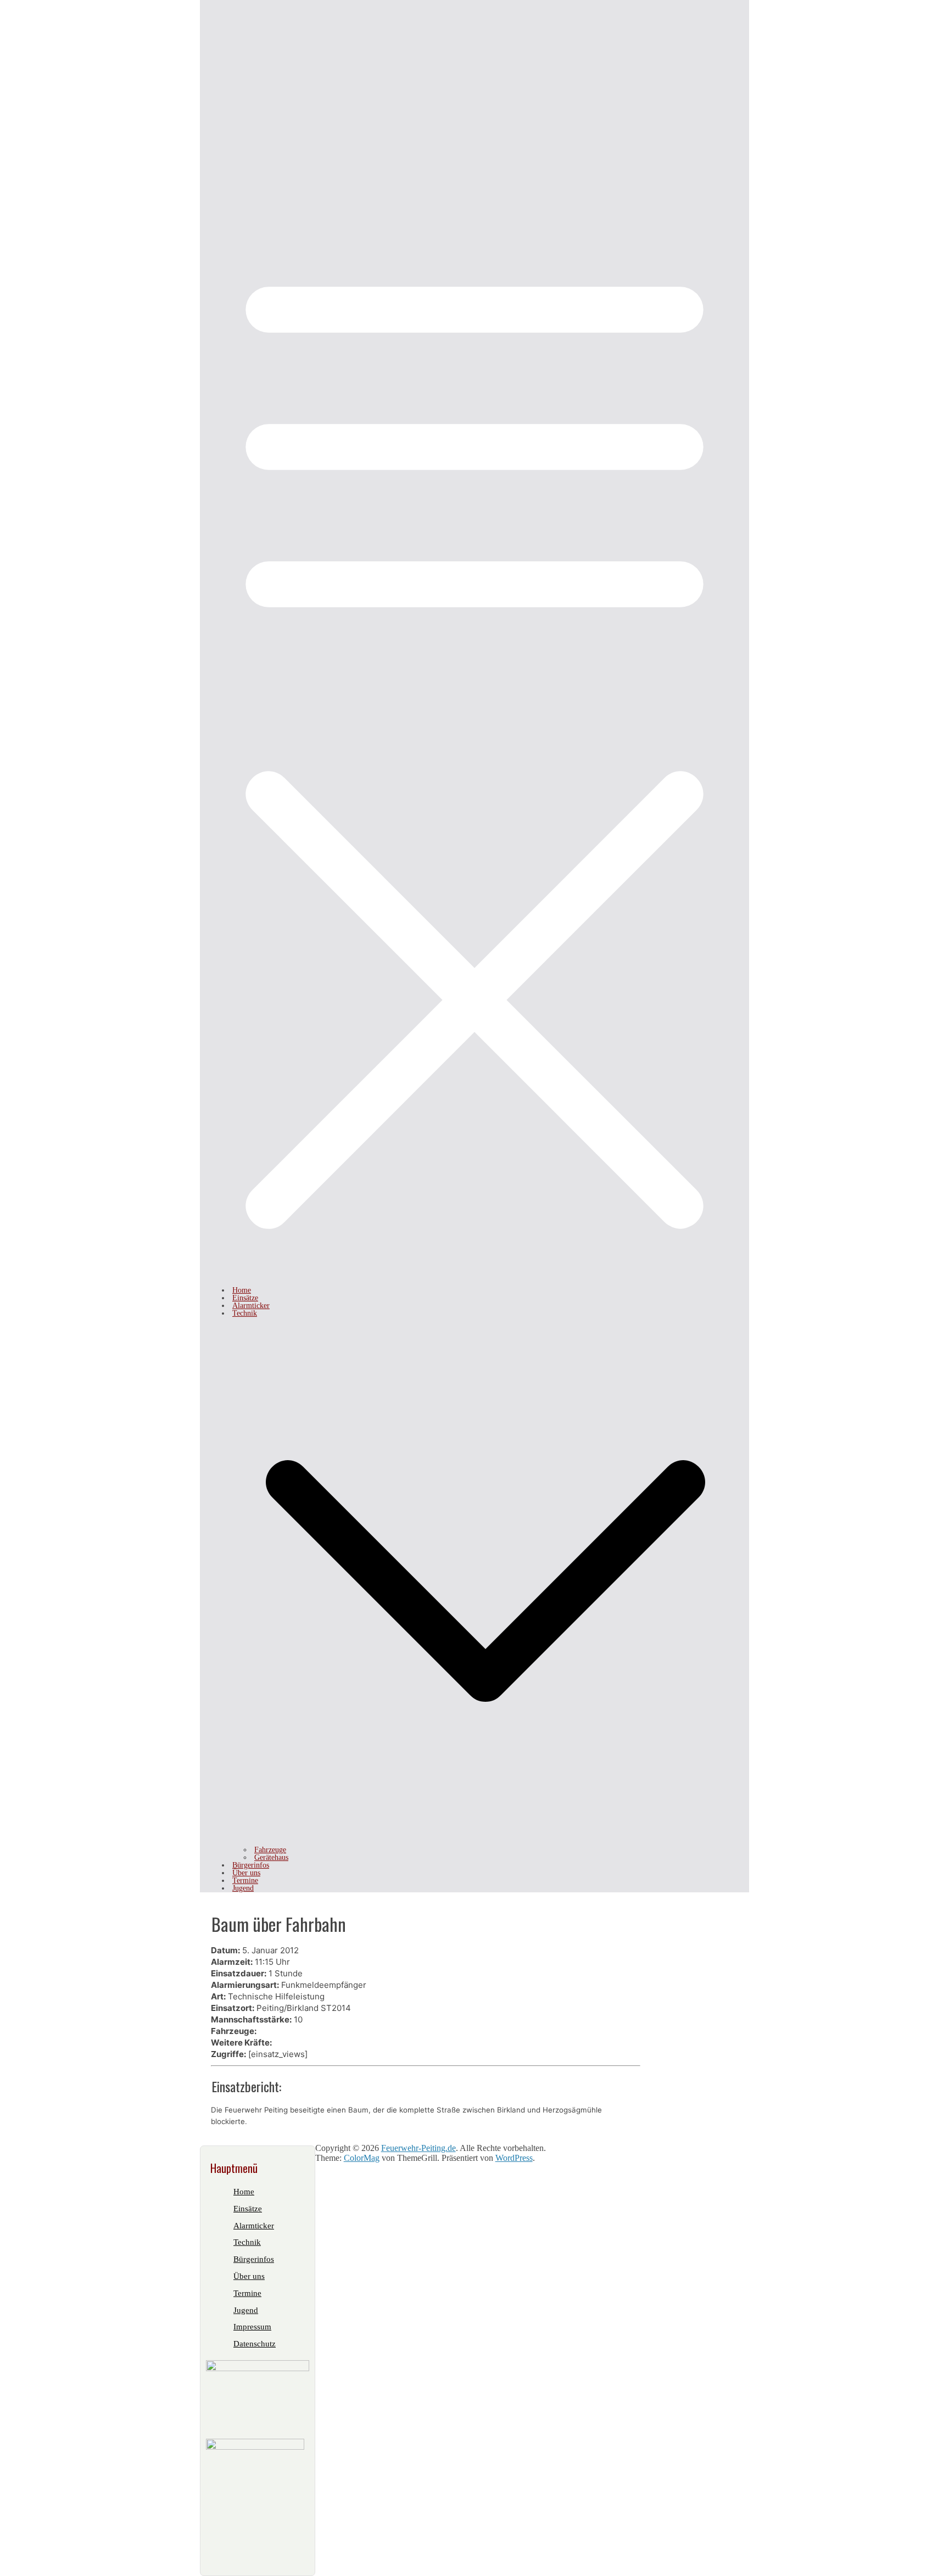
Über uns (246, 1873)
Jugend (243, 1888)
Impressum (252, 2327)
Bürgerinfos (251, 1865)
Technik (245, 1313)
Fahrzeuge (270, 1850)
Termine (245, 1881)
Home (242, 1290)
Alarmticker (251, 1306)
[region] (474, 82)
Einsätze (245, 1298)
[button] (485, 1842)
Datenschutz (255, 2344)
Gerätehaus (271, 1857)
